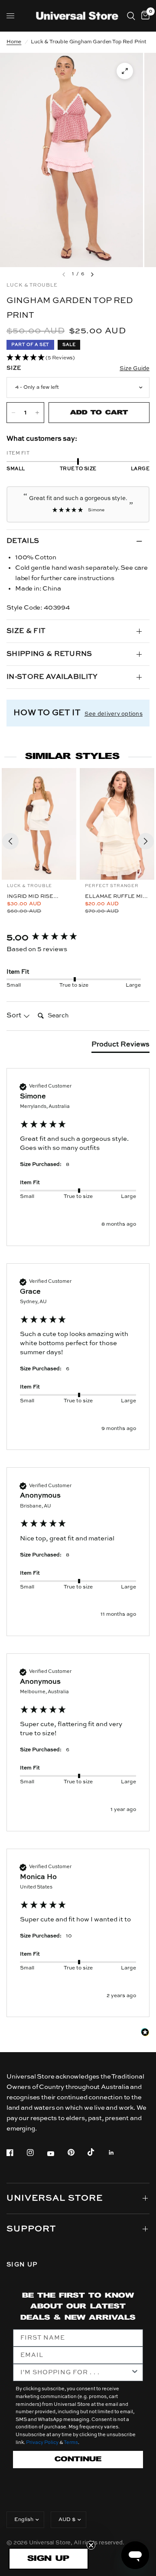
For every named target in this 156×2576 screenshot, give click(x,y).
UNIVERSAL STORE (55, 2198)
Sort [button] (15, 1016)
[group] (78, 938)
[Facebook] (16, 2153)
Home (14, 42)
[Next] (146, 841)
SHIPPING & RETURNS (49, 654)
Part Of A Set (30, 345)
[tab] (120, 1046)
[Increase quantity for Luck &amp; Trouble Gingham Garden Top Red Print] (37, 413)
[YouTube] (57, 2154)
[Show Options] (135, 2373)
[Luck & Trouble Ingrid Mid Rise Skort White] (39, 824)
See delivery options (114, 714)
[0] (144, 16)
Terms (71, 2443)
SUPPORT (31, 2229)
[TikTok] (97, 2152)
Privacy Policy (42, 2443)
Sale (69, 345)
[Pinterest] (77, 2153)
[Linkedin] (117, 2153)
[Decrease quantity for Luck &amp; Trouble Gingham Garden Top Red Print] (13, 413)
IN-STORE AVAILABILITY (52, 677)
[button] (78, 358)
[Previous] (10, 841)
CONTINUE (78, 2459)
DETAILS (23, 541)
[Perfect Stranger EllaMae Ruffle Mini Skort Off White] (117, 824)
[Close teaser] (91, 2545)
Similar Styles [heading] (72, 757)
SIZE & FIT (26, 631)
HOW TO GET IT (47, 713)
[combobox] (75, 2373)
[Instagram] (36, 2153)
